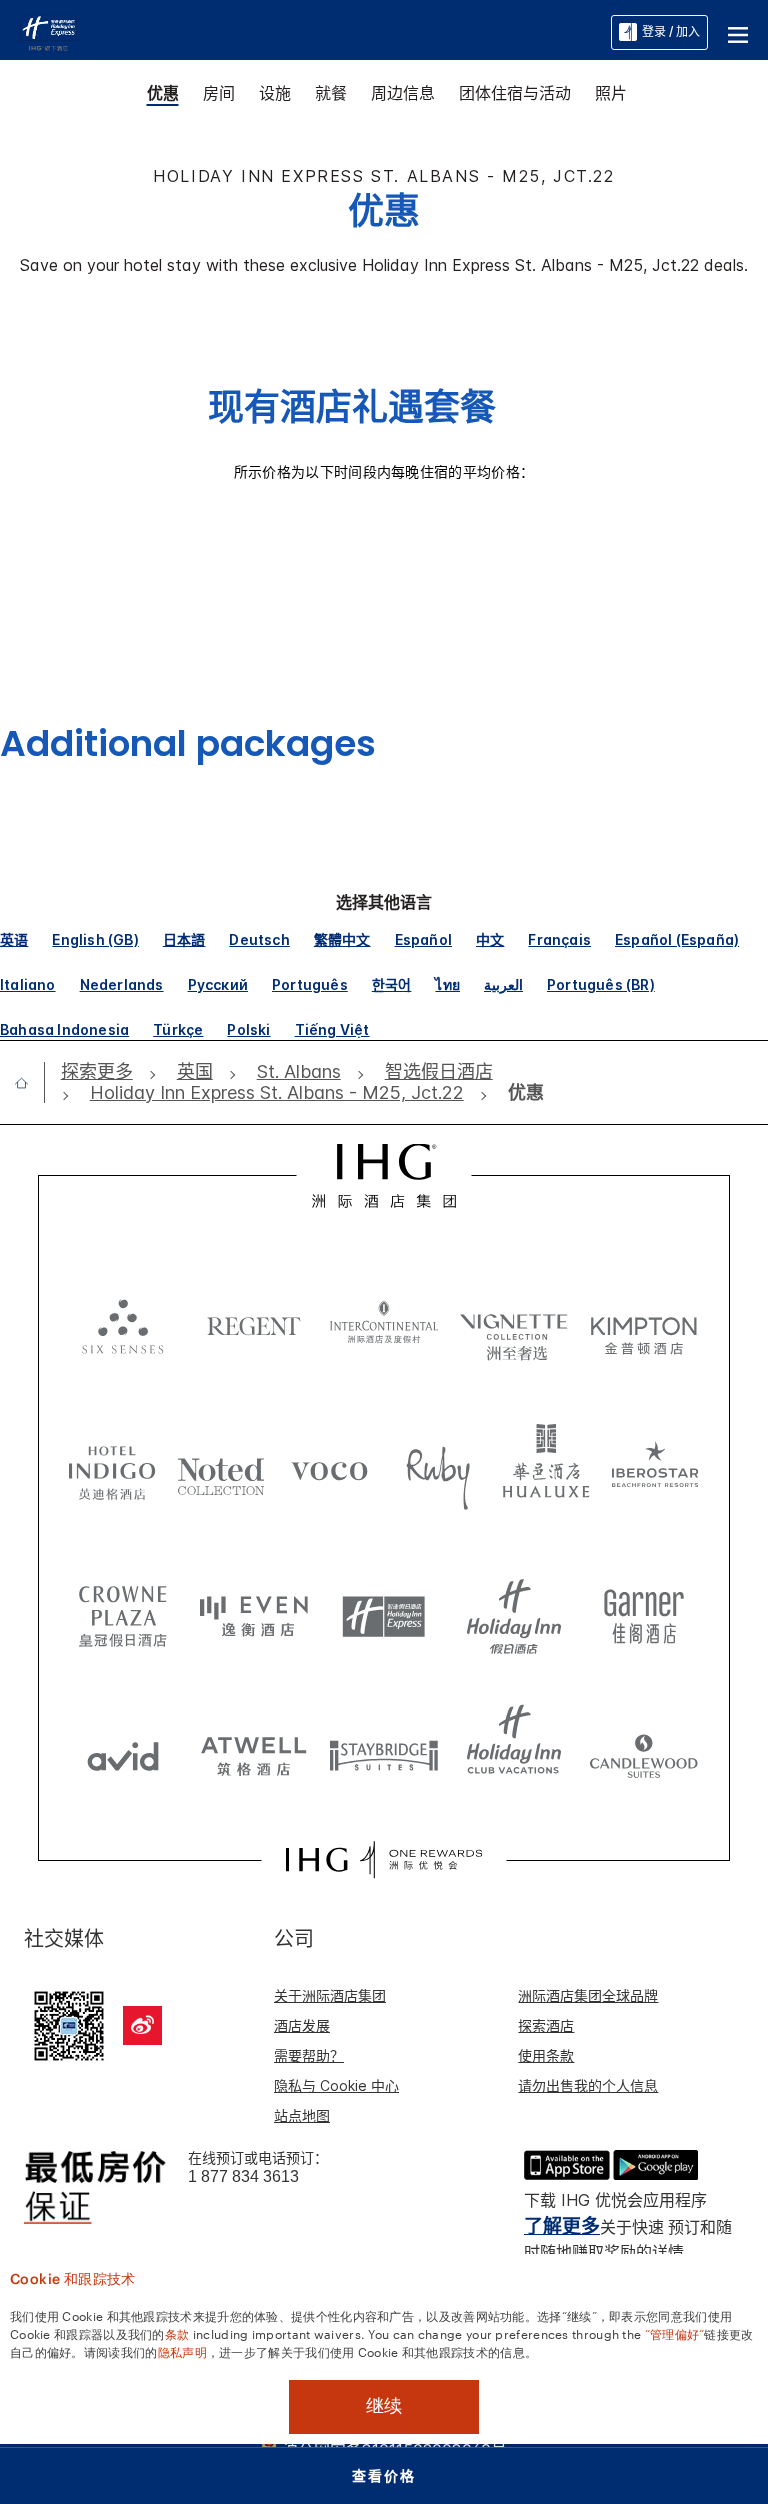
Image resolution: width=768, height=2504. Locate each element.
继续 (384, 2406)
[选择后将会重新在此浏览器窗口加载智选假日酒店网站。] (384, 1609)
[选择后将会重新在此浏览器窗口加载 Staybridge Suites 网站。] (384, 1749)
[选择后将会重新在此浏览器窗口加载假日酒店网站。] (514, 1609)
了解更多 (562, 2226)
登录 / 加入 (671, 31)
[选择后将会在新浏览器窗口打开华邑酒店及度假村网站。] (546, 1469)
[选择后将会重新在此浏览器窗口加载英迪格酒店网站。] (112, 1469)
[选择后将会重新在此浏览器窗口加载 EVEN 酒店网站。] (254, 1609)
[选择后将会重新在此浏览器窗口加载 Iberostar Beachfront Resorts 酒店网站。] (655, 1469)
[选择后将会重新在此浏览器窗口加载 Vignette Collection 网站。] (514, 1319)
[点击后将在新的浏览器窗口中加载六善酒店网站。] (123, 1324)
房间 (219, 93)
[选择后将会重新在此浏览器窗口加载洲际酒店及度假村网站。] (384, 1324)
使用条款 (546, 2055)
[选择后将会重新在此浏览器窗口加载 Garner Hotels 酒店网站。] (644, 1609)
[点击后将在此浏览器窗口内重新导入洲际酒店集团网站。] (384, 1176)
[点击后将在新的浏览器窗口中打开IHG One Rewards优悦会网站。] (383, 1860)
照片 (611, 93)
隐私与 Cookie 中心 (336, 2085)
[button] (738, 32)
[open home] (29, 1083)
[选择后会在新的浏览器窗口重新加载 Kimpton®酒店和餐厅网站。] (644, 1324)
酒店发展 (302, 2025)
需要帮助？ (309, 2055)
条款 (177, 2333)
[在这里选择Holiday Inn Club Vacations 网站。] (514, 1749)
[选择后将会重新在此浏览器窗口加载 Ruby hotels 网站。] (438, 1469)
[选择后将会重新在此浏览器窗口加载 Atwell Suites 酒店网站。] (254, 1749)
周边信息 (403, 93)
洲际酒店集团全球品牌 (588, 1995)
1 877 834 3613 (243, 2176)
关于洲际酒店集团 (330, 1995)
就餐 (331, 93)
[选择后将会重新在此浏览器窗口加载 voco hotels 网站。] (329, 1469)
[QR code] (69, 2023)
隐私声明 (182, 2351)
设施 (275, 93)
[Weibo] (142, 2025)
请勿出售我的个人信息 (588, 2085)
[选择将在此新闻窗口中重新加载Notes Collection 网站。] (221, 1469)
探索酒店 (546, 2025)
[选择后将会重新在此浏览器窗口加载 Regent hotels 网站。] (254, 1324)
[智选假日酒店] (48, 31)
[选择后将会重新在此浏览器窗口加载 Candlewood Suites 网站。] (644, 1749)
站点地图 (302, 2115)
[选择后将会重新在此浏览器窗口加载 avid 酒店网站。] (123, 1749)
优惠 (163, 93)
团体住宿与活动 (515, 93)
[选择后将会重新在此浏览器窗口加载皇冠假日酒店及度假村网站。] (123, 1609)
